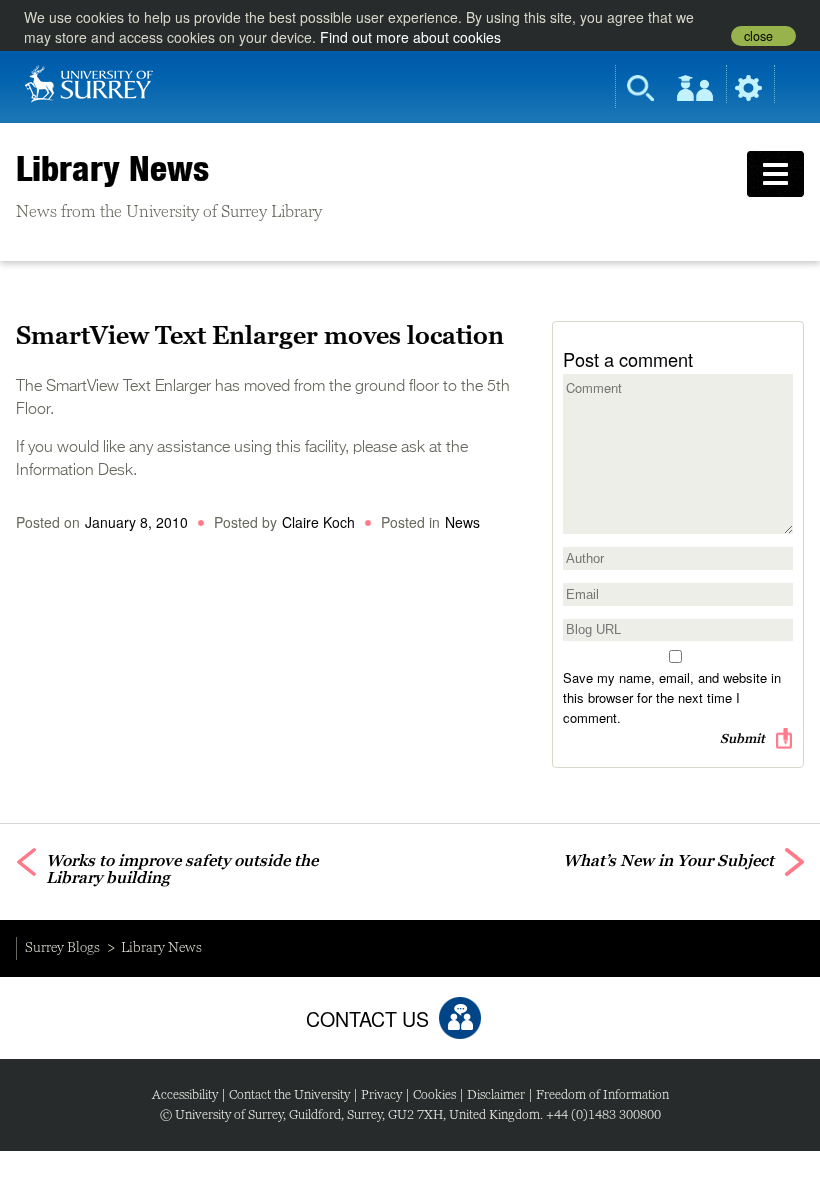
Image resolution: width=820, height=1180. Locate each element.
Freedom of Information (602, 1094)
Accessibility (185, 1094)
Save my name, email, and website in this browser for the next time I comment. (672, 697)
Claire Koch (318, 522)
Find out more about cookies (410, 37)
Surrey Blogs (62, 947)
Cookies (434, 1094)
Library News (112, 168)
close (758, 36)
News (462, 522)
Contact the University (289, 1094)
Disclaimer (496, 1094)
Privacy (381, 1094)
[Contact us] (460, 1018)
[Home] (89, 82)
